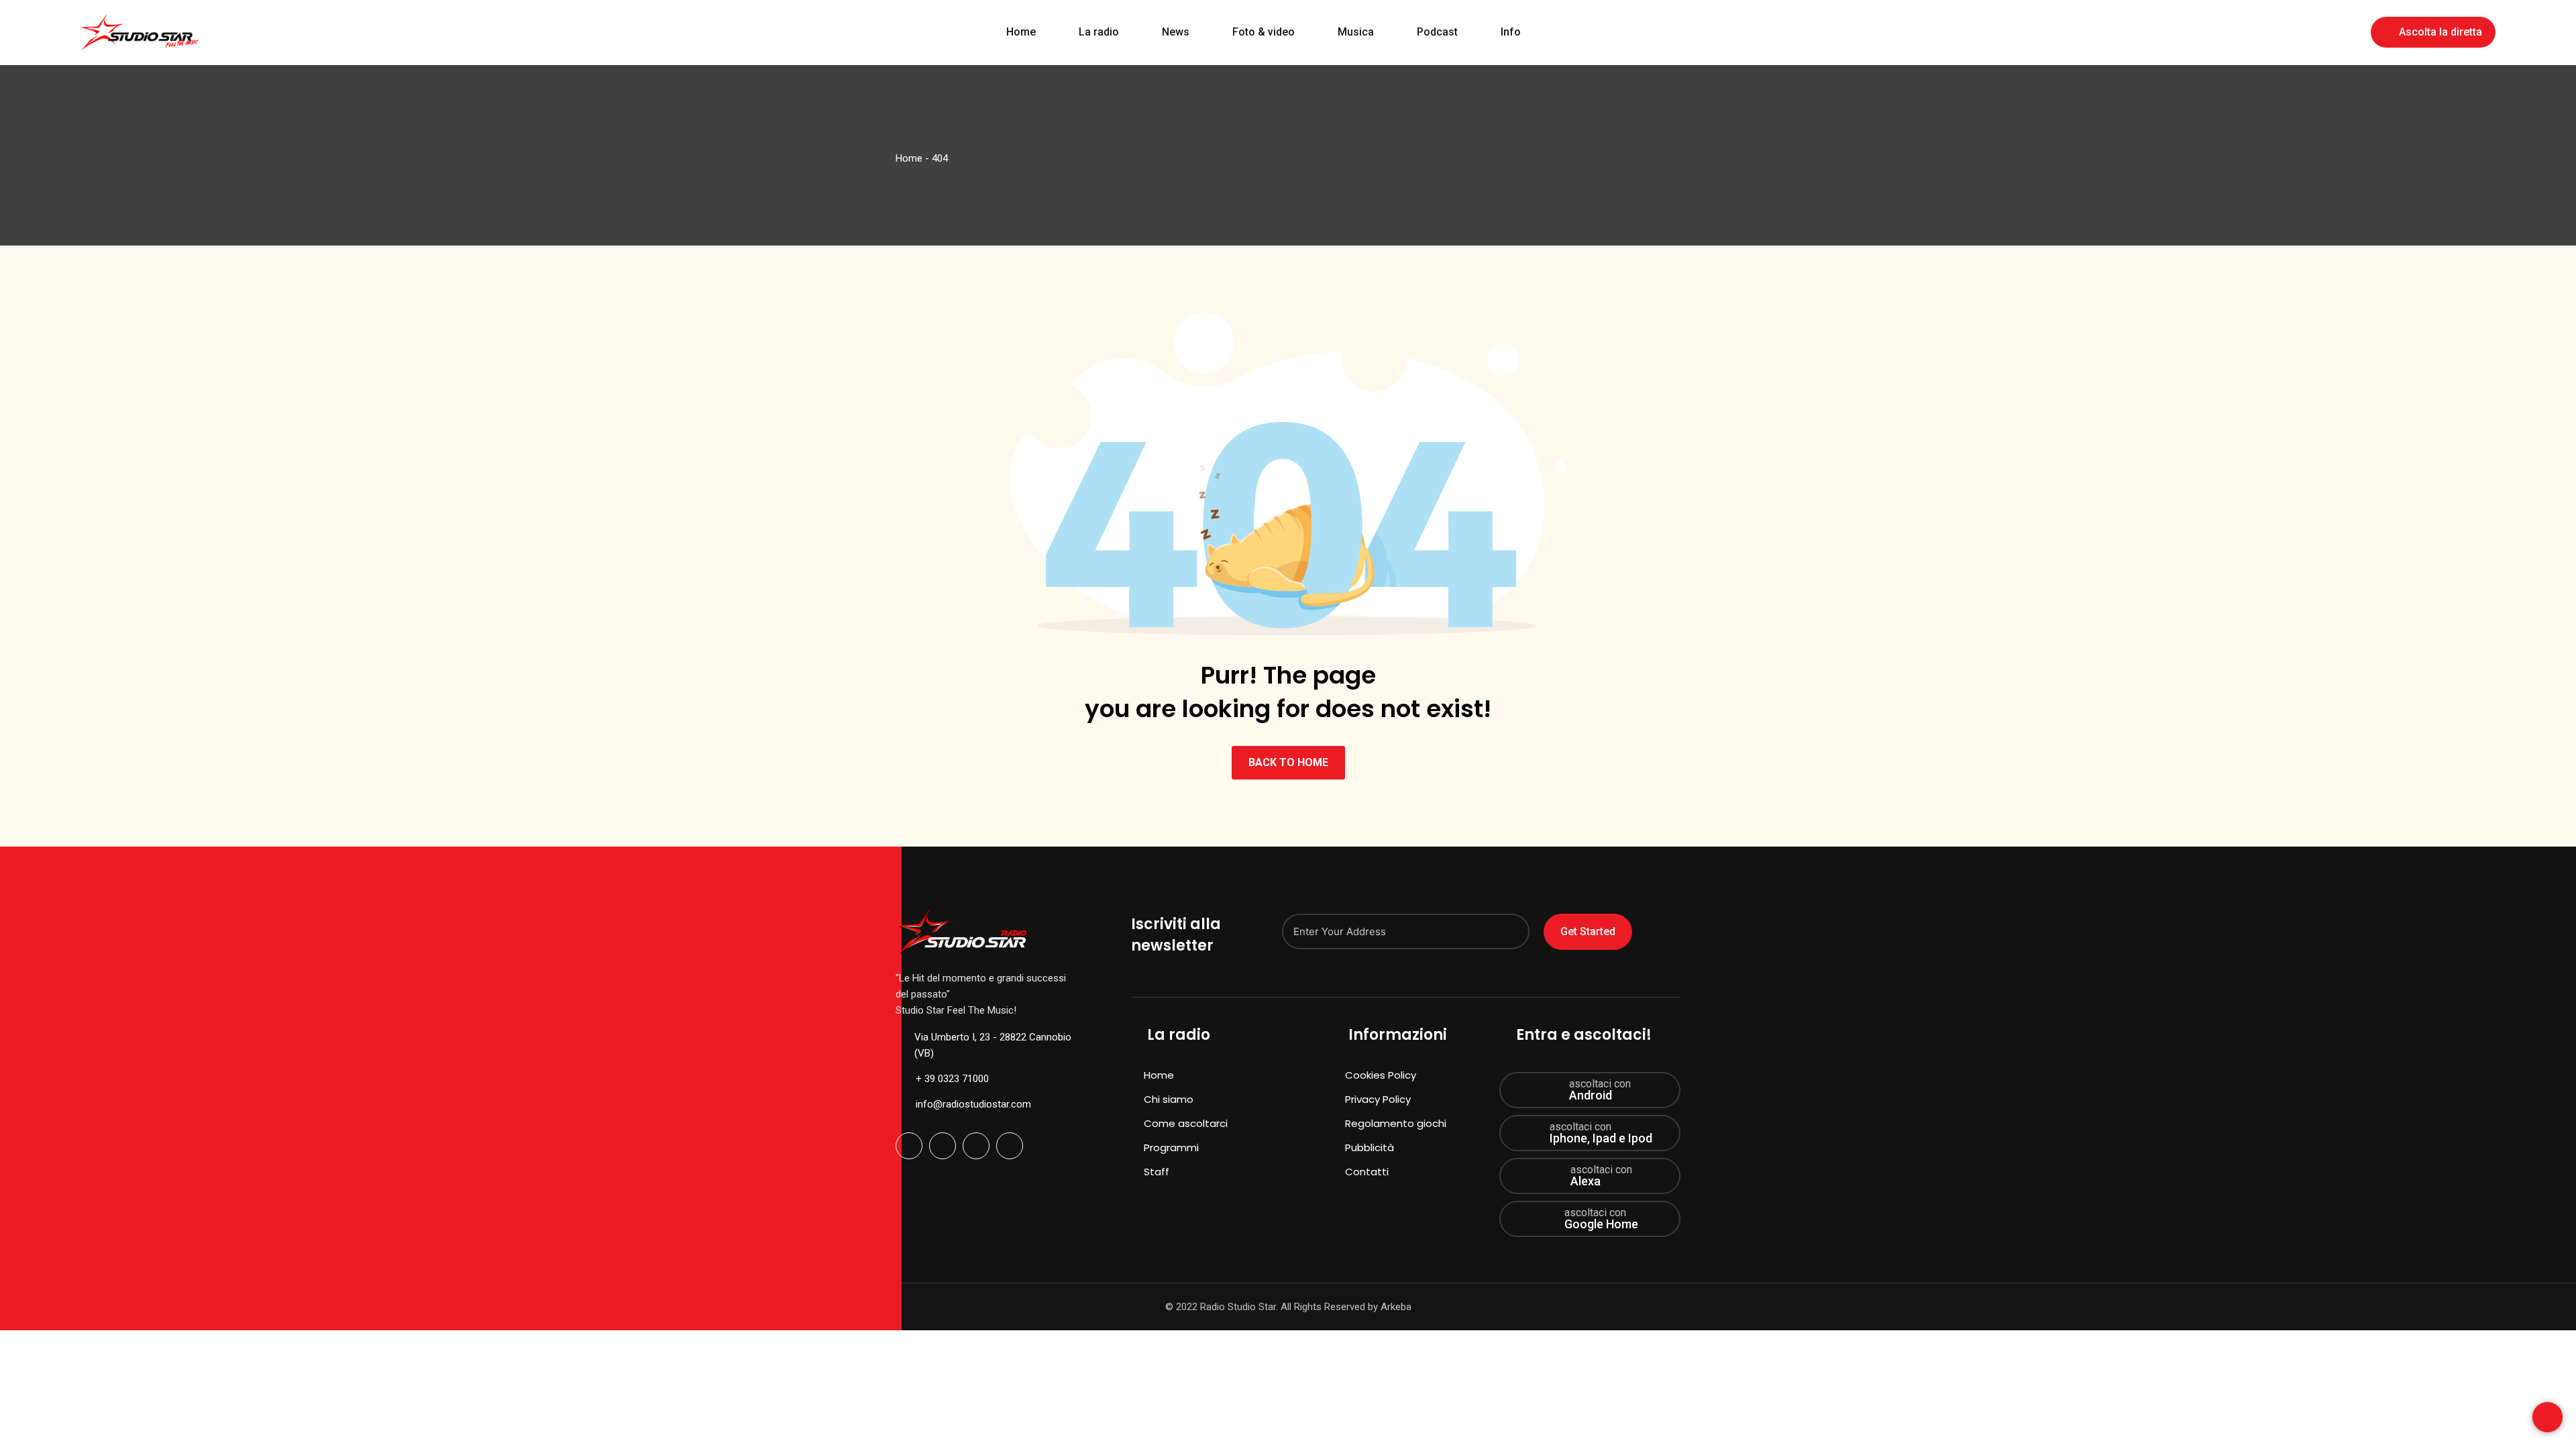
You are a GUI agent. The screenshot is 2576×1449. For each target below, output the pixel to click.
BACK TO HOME (1288, 762)
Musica (1356, 32)
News (1176, 32)
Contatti (1367, 1172)
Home (1021, 32)
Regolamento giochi (1396, 1123)
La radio (1099, 32)
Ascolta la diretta (2440, 32)
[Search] (2351, 31)
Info (1511, 32)
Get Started (1588, 931)
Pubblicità (1370, 1147)
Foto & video (1264, 32)
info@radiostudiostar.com (973, 1104)
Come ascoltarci (1186, 1123)
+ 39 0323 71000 (952, 1079)
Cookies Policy (1381, 1075)
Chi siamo (1169, 1099)
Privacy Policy (1378, 1099)
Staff (1157, 1172)
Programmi (1171, 1147)
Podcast (1437, 32)
